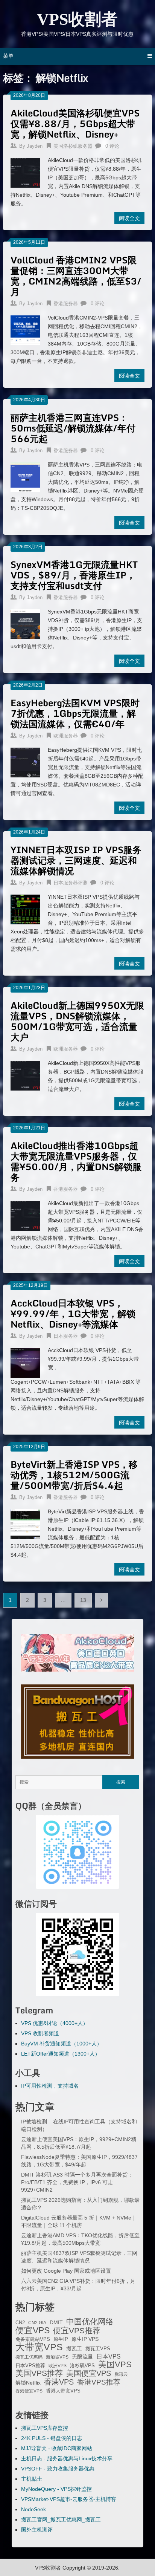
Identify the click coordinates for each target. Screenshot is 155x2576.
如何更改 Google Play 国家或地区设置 (66, 2271)
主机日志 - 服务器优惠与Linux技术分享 (67, 2458)
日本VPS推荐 (30, 2366)
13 (83, 1600)
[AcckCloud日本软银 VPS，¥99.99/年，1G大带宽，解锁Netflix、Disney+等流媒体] (25, 1362)
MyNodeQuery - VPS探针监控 (56, 2489)
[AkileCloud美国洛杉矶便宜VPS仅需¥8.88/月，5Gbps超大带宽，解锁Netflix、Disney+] (25, 172)
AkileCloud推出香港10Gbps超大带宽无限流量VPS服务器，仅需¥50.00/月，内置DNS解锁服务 (76, 1161)
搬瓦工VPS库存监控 (45, 2428)
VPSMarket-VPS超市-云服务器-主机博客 (69, 2499)
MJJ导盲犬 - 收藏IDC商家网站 (57, 2448)
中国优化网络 (90, 2322)
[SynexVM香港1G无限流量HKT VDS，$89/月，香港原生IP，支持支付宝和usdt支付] (25, 623)
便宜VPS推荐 (77, 2331)
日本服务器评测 (71, 883)
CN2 (20, 2323)
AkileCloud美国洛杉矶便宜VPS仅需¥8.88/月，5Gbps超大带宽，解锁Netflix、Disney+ (75, 123)
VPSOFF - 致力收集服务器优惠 (58, 2469)
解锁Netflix (28, 2383)
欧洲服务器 (66, 736)
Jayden (35, 146)
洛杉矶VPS (82, 2366)
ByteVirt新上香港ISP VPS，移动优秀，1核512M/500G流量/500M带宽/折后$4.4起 (74, 1475)
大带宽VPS (39, 2347)
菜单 (8, 56)
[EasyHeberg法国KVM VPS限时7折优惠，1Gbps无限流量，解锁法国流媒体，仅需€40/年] (25, 762)
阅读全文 (129, 218)
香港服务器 (66, 304)
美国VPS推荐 (39, 2373)
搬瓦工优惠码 (29, 2357)
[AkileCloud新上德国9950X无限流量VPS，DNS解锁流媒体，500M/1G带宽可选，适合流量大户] (25, 1075)
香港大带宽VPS (63, 2391)
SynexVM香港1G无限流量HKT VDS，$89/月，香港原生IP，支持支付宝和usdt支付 (74, 575)
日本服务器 (66, 1336)
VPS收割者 (77, 19)
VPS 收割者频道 (40, 2033)
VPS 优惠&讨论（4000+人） (55, 2023)
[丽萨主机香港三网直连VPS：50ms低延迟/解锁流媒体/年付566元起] (25, 476)
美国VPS (115, 2365)
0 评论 (112, 146)
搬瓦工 (74, 2348)
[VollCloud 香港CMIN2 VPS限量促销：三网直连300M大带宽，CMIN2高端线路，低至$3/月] (25, 329)
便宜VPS (33, 2330)
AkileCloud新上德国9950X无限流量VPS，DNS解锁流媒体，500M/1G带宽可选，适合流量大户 (77, 1021)
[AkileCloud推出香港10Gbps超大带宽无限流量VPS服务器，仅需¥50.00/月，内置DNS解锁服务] (25, 1215)
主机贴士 (32, 2479)
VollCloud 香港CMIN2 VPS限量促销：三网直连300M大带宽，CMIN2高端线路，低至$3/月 (76, 276)
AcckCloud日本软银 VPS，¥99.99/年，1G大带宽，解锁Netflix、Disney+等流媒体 (73, 1313)
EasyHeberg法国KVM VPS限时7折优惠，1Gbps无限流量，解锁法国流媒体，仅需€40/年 (75, 713)
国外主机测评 (37, 2530)
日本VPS (109, 2356)
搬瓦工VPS (98, 2349)
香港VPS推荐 (99, 2382)
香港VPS (59, 2382)
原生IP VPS (85, 2339)
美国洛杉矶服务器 (73, 146)
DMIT (56, 2323)
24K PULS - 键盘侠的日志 (52, 2438)
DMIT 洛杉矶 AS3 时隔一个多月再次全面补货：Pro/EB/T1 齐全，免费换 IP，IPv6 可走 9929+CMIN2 (77, 2182)
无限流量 (82, 2357)
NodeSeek (33, 2509)
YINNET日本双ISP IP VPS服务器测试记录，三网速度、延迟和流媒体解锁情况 (76, 860)
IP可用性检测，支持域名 (50, 2086)
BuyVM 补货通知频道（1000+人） (62, 2044)
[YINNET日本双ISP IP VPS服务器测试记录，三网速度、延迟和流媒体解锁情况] (25, 909)
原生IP (61, 2339)
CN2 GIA (37, 2323)
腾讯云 (121, 2374)
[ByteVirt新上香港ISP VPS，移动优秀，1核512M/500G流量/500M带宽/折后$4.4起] (25, 1523)
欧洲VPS (58, 2366)
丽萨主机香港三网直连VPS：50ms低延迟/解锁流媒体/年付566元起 (73, 428)
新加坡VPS (57, 2357)
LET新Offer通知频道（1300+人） (61, 2054)
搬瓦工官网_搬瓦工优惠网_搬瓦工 (61, 2519)
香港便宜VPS (29, 2391)
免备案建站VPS (33, 2339)
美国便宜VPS (89, 2373)
